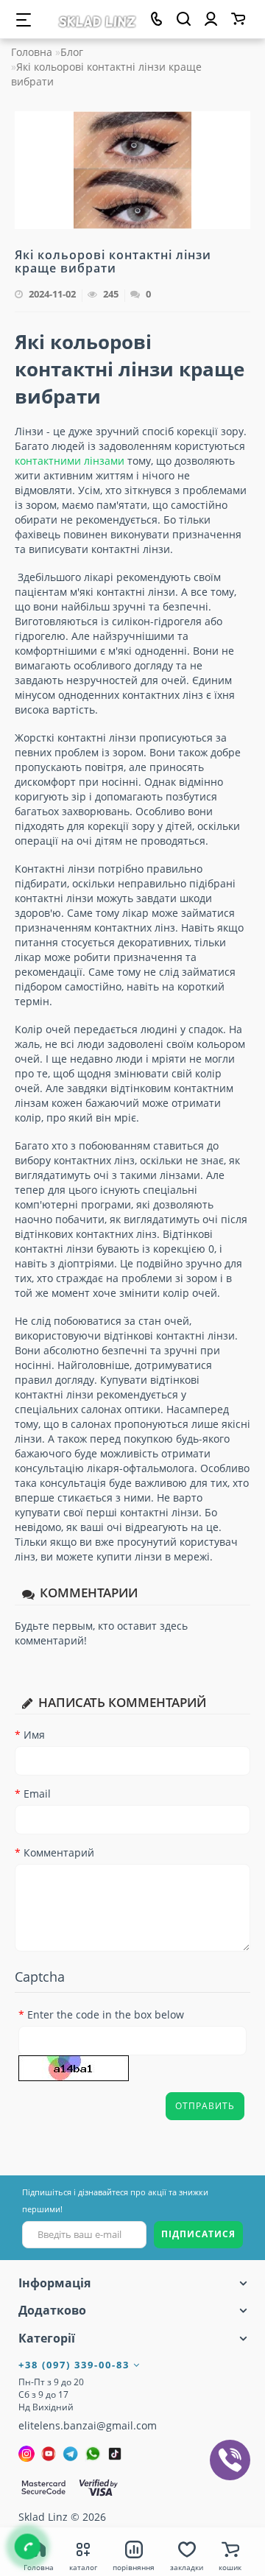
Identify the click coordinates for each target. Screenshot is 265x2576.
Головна (32, 52)
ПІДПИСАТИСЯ (198, 2234)
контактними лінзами (70, 461)
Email (37, 1794)
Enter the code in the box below (106, 2014)
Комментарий (59, 1852)
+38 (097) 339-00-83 (76, 2365)
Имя (34, 1735)
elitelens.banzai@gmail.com (88, 2425)
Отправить (205, 2106)
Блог (72, 52)
